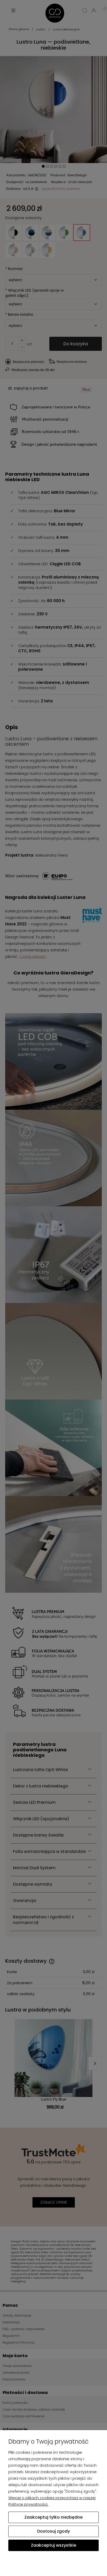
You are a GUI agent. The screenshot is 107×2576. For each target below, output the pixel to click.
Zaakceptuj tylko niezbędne (53, 2517)
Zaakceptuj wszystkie (53, 2545)
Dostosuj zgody (53, 2531)
